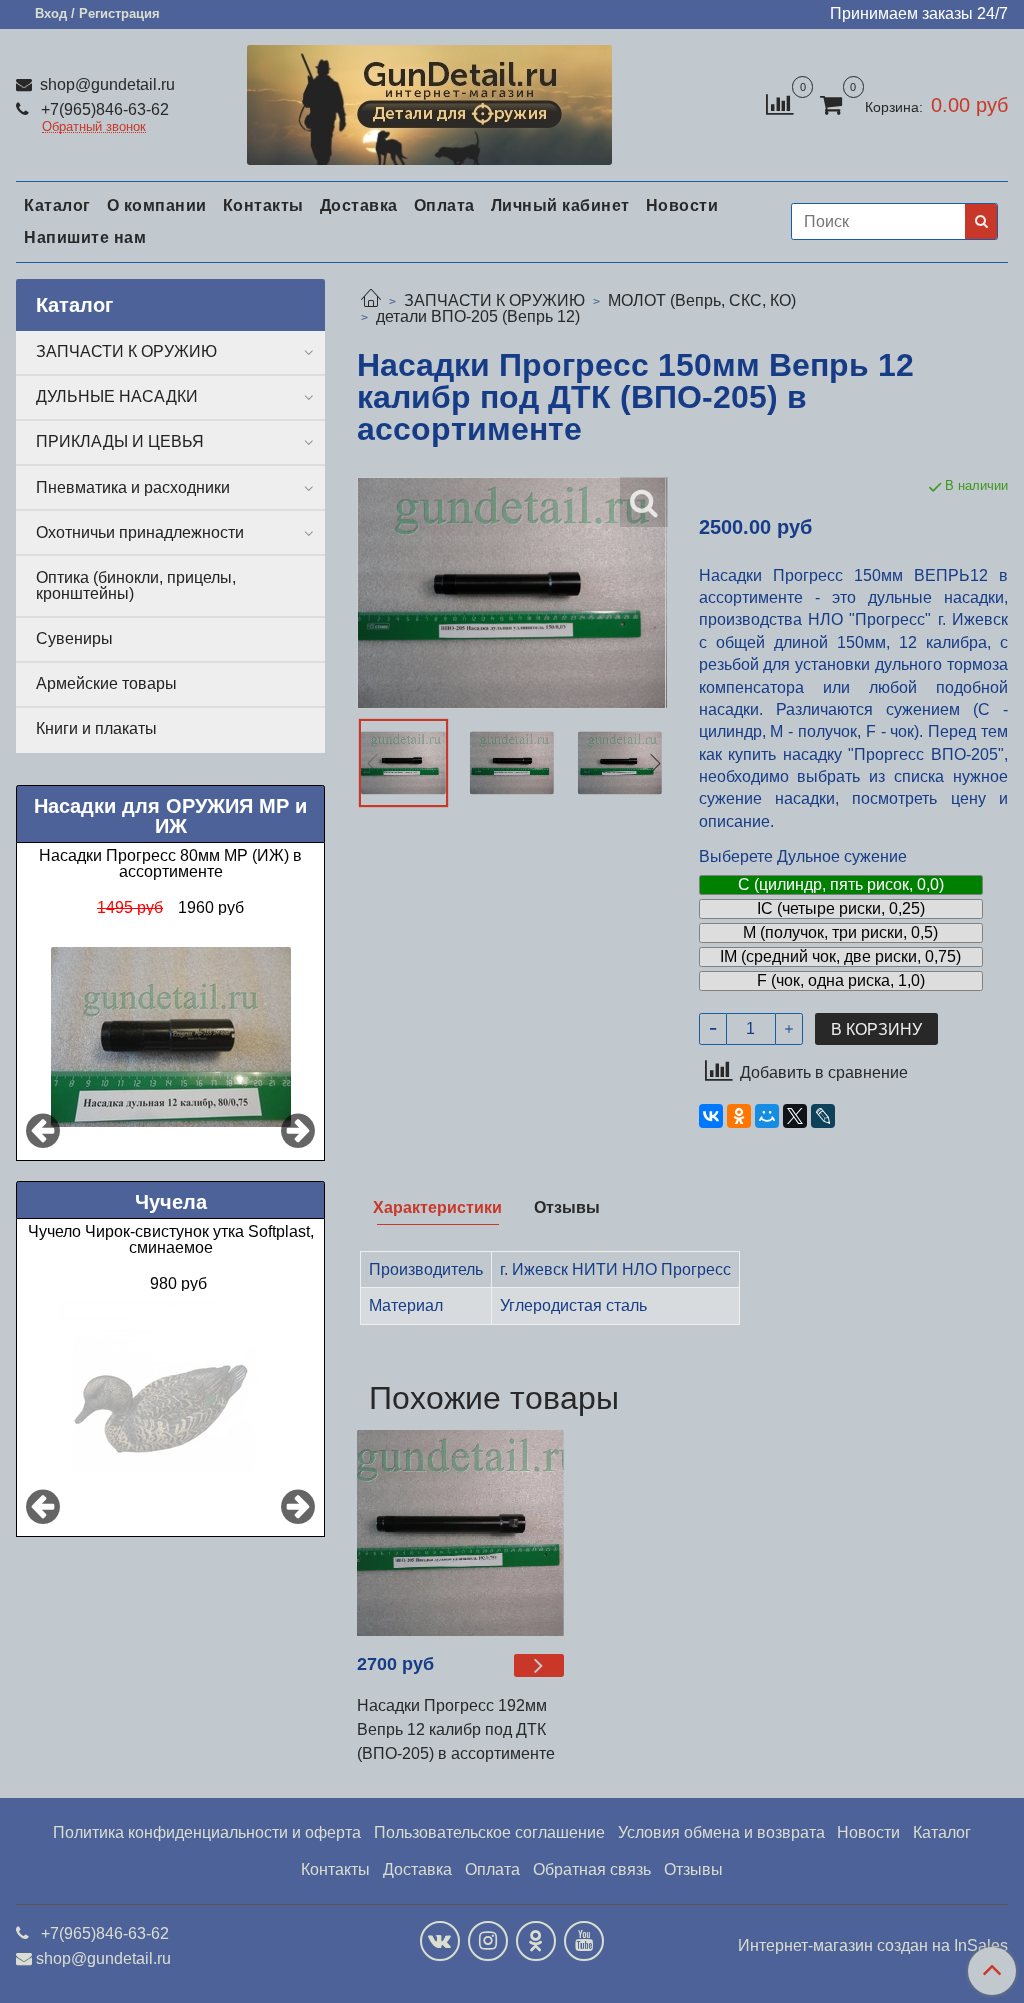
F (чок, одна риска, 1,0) (841, 980)
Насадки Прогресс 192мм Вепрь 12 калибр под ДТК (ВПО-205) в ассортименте (456, 1729)
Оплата (444, 205)
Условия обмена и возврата (721, 1832)
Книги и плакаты (96, 728)
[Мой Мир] (767, 1116)
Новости (682, 205)
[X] (795, 1116)
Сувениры (74, 638)
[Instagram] (488, 1941)
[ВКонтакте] (711, 1116)
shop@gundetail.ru (105, 84)
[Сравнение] (779, 103)
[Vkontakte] (440, 1941)
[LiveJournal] (823, 1116)
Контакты (263, 205)
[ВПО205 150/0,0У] (403, 763)
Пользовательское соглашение (489, 1832)
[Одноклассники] (739, 1116)
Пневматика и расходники (133, 487)
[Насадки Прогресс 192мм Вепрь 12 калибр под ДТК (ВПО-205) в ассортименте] (460, 1533)
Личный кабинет (560, 205)
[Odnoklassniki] (536, 1941)
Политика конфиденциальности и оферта (207, 1832)
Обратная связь (592, 1869)
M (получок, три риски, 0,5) (840, 932)
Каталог (57, 205)
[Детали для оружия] (429, 100)
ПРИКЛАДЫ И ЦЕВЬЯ (120, 441)
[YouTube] (584, 1941)
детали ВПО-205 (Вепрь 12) (478, 316)
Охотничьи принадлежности (140, 532)
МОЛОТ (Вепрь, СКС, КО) (702, 300)
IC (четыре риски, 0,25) (841, 908)
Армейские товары (106, 683)
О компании (157, 205)
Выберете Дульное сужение (803, 857)
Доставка (359, 205)
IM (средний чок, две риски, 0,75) (840, 956)
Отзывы (693, 1869)
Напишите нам (85, 237)
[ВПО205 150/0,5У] (620, 763)
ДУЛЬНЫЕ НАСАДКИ (117, 396)
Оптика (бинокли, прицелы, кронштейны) (136, 585)
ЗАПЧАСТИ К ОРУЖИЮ (494, 300)
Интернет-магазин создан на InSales (873, 1946)
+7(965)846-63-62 (103, 109)
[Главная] (371, 300)
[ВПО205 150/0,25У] (512, 763)
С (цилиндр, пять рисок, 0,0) (841, 884)
